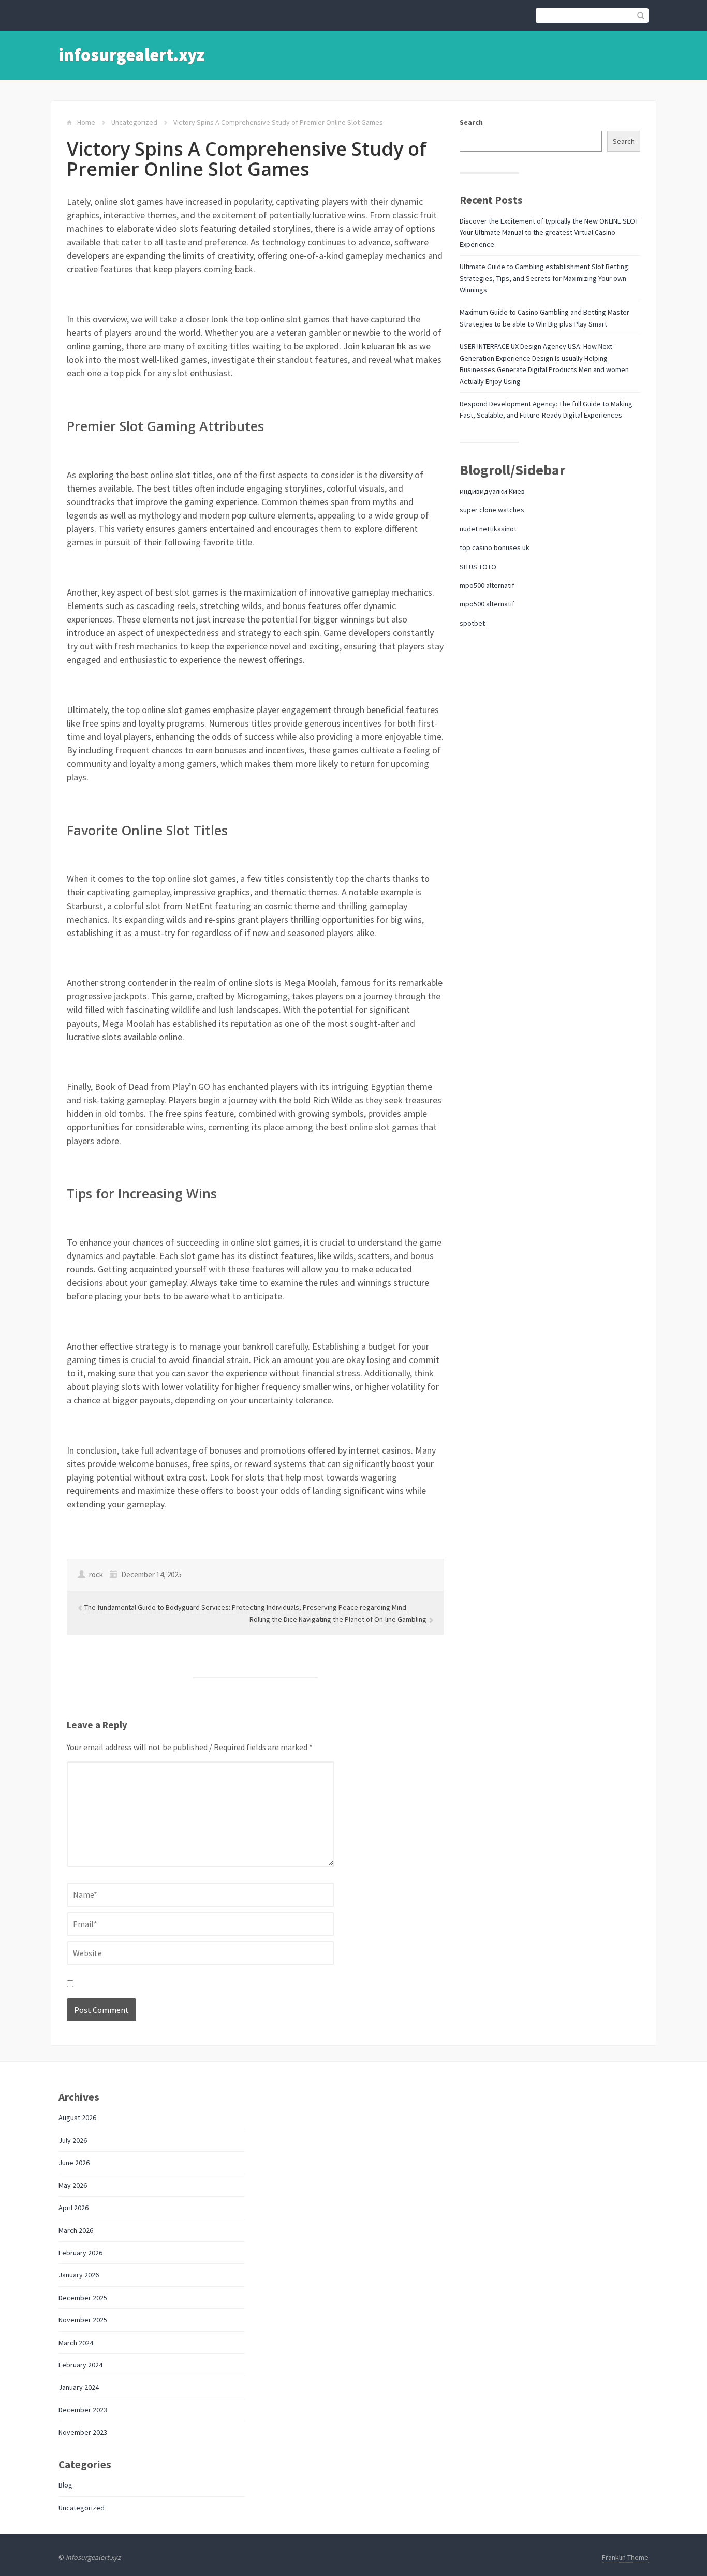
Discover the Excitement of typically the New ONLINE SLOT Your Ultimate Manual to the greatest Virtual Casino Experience (549, 233)
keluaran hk (384, 346)
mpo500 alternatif (487, 585)
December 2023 (83, 2410)
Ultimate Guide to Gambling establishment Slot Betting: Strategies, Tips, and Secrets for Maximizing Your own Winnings (545, 278)
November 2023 (83, 2432)
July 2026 (73, 2140)
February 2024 (80, 2365)
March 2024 (76, 2343)
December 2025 (83, 2298)
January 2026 (79, 2275)
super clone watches (492, 510)
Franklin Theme (625, 2557)
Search (471, 122)
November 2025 (83, 2320)
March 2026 (76, 2230)
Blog (65, 2485)
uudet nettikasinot (488, 529)
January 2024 (79, 2387)
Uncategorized (134, 122)
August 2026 (77, 2118)
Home (86, 122)
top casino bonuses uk (495, 547)
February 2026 (80, 2253)
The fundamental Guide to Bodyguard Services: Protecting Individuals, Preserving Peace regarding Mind (245, 1607)
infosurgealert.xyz (131, 55)
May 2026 (73, 2185)
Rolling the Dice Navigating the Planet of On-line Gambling (339, 1619)
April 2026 (73, 2208)
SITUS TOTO (478, 567)
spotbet (472, 623)
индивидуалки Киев (492, 491)
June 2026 (74, 2163)
